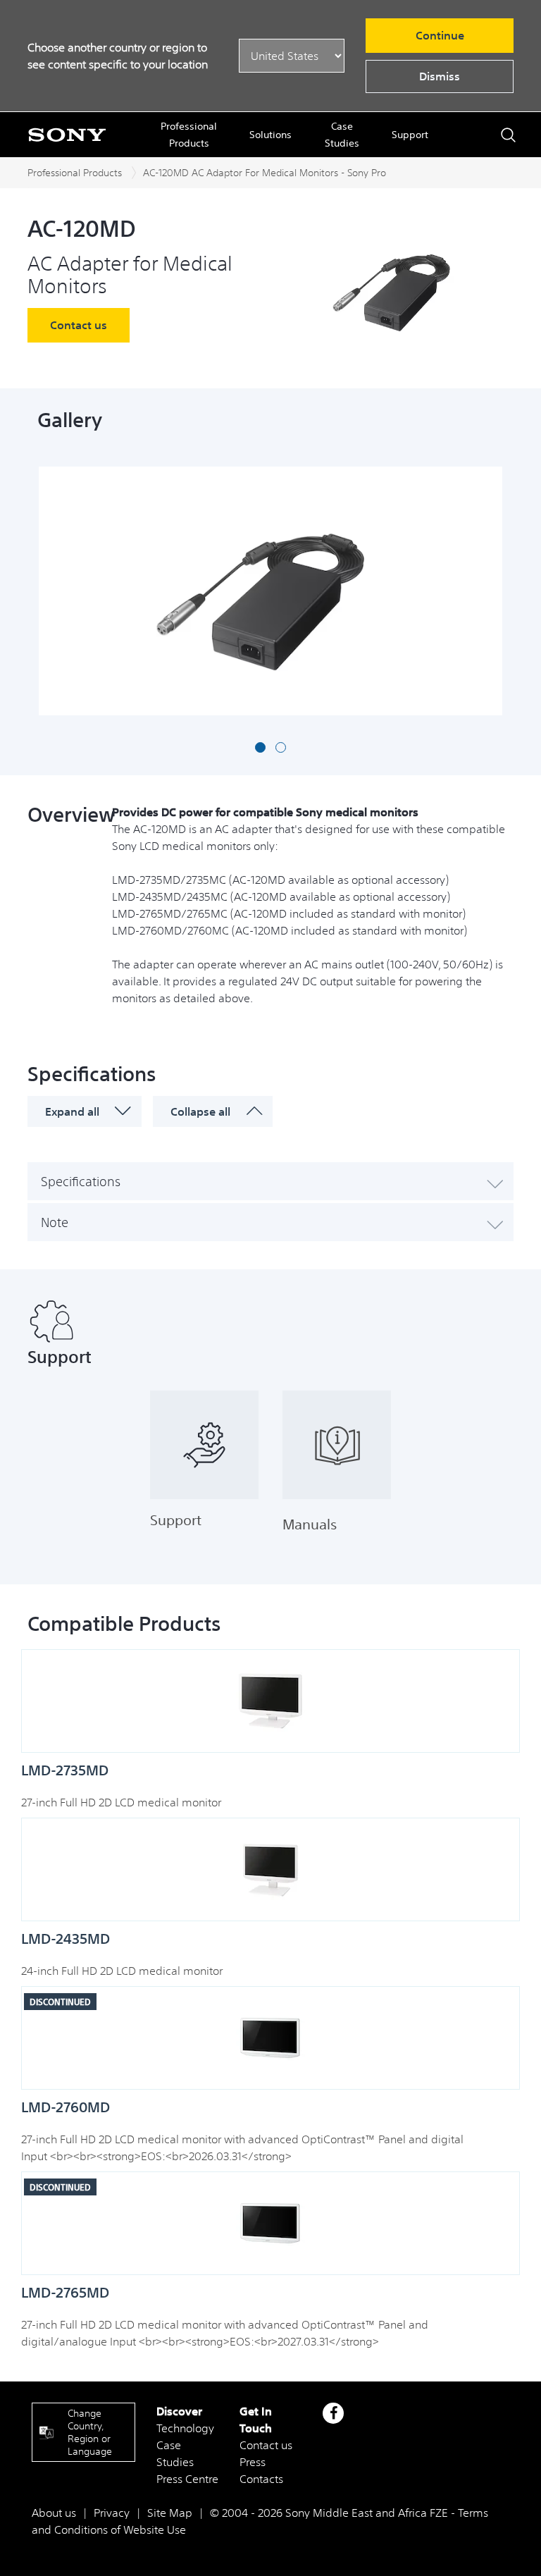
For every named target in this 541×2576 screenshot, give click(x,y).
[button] (270, 1181)
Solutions (270, 135)
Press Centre (187, 2479)
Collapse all (200, 1111)
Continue (440, 35)
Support (410, 135)
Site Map (170, 2513)
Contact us (79, 325)
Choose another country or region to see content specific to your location (118, 56)
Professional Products (189, 135)
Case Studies (342, 135)
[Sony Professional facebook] (334, 2413)
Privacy (112, 2513)
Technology (185, 2428)
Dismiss (440, 76)
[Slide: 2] (281, 747)
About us (54, 2513)
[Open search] (508, 135)
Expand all (72, 1111)
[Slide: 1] (260, 747)
